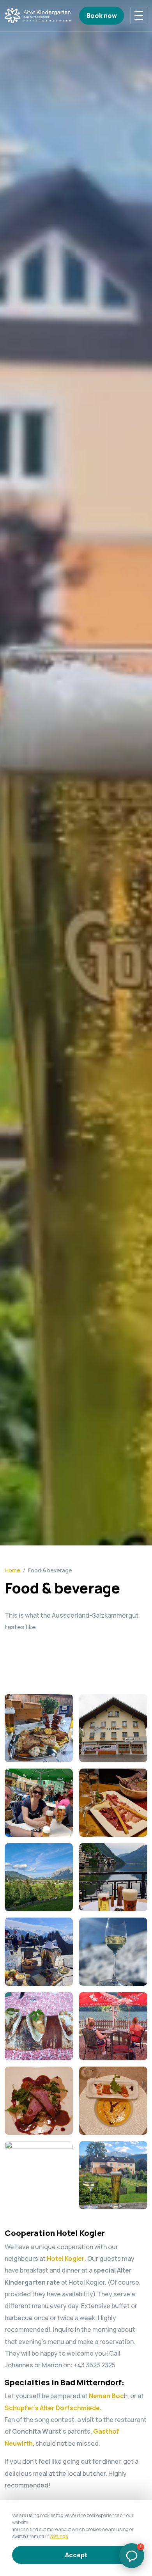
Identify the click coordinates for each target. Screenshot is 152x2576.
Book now (102, 16)
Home (12, 1570)
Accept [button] (76, 2555)
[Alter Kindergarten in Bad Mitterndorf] (38, 16)
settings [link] (59, 2536)
